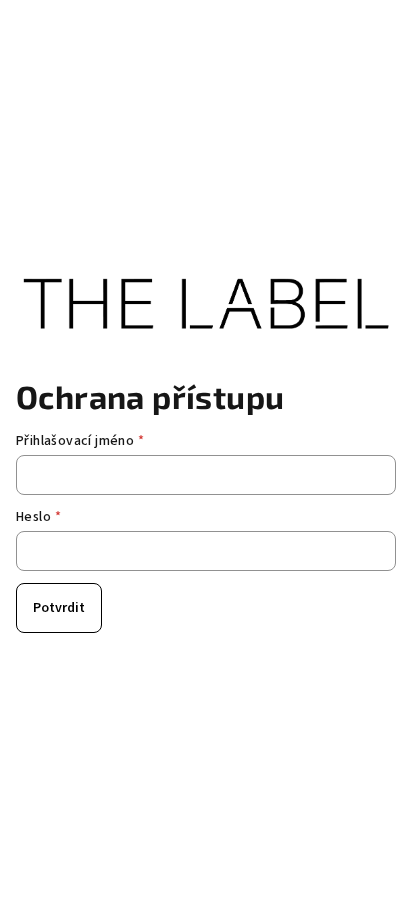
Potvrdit (59, 608)
